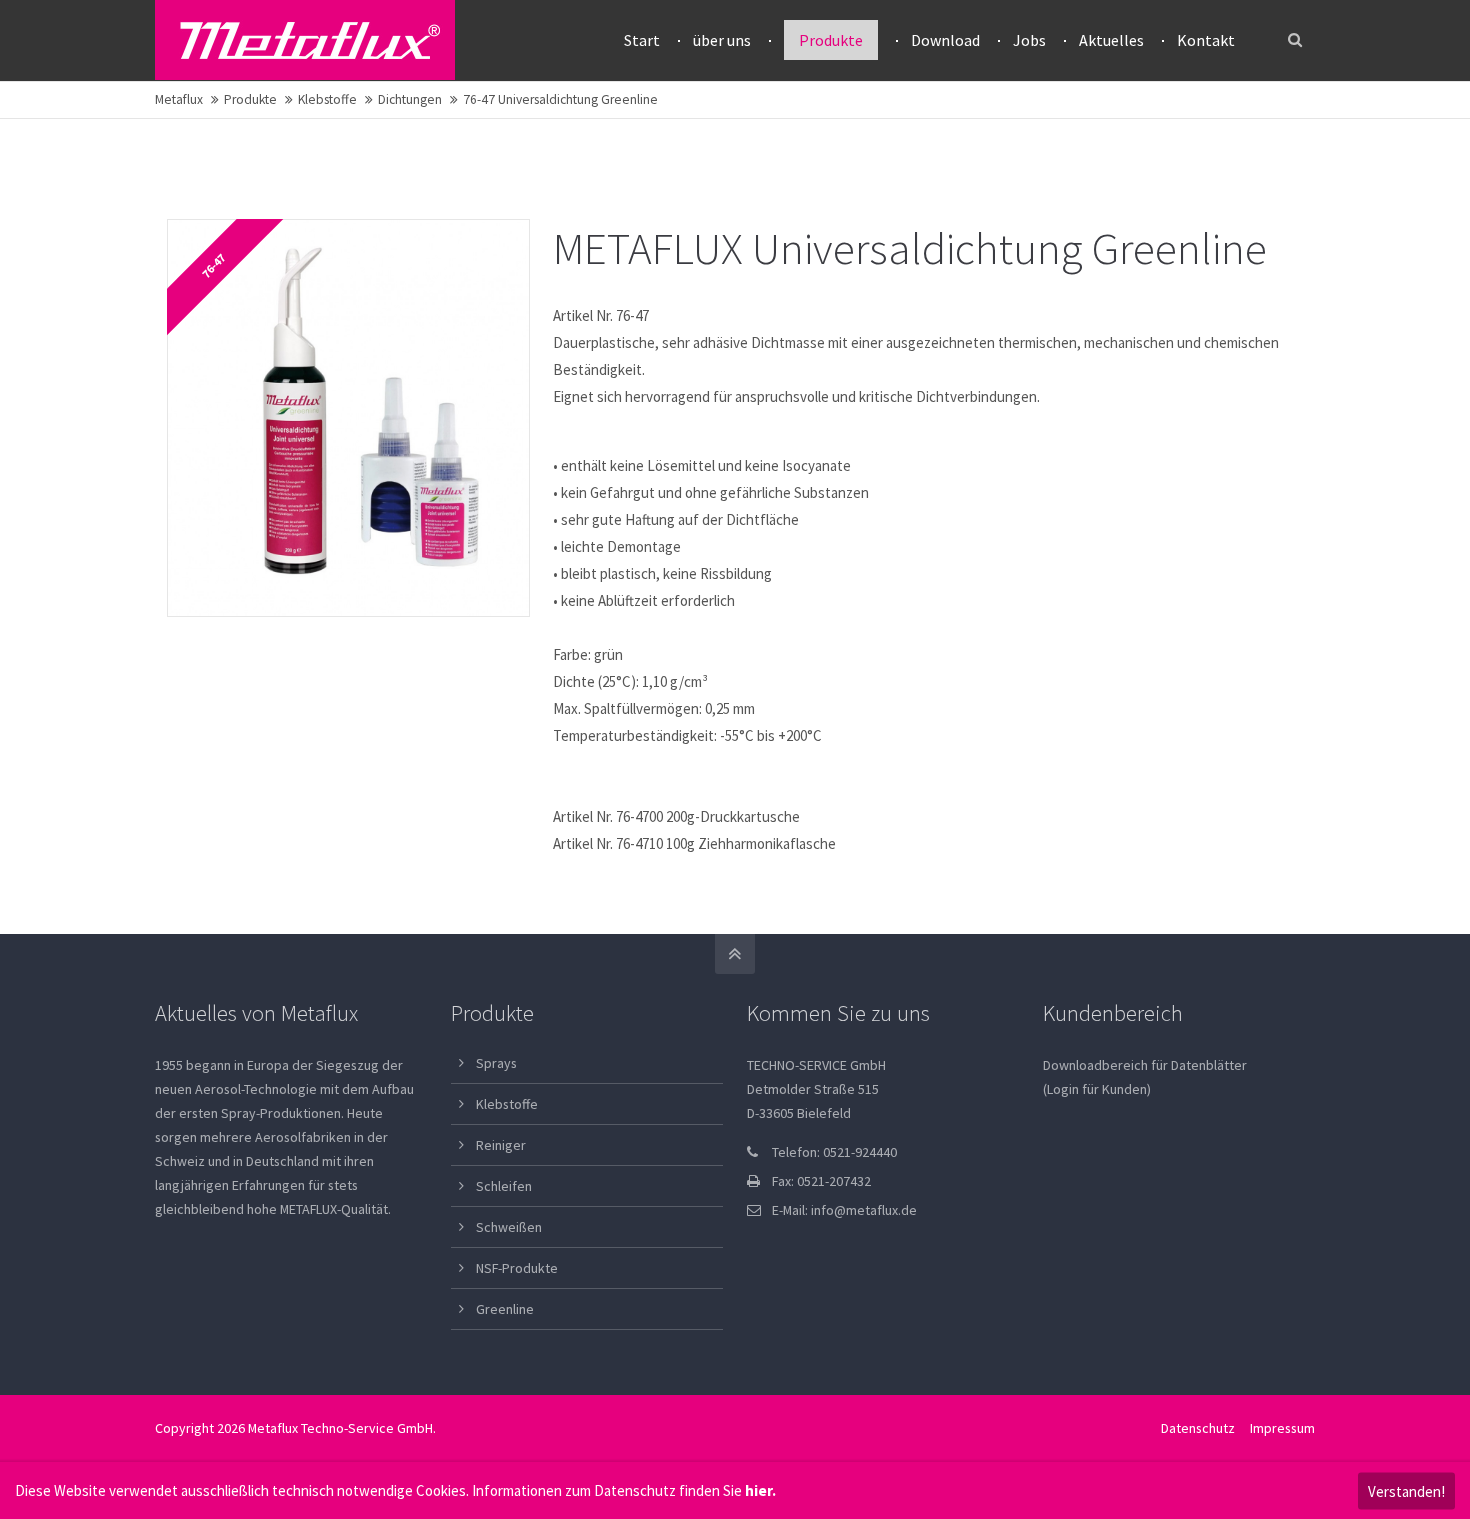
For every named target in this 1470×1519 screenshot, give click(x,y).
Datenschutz (1198, 1428)
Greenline (505, 1309)
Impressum (1282, 1428)
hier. (760, 1490)
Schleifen (504, 1186)
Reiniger (501, 1145)
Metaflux (179, 99)
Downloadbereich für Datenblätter (1145, 1065)
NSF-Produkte (517, 1268)
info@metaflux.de (864, 1210)
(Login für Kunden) (1097, 1089)
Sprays (496, 1063)
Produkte (250, 99)
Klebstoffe (327, 99)
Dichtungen (410, 99)
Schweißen (509, 1227)
